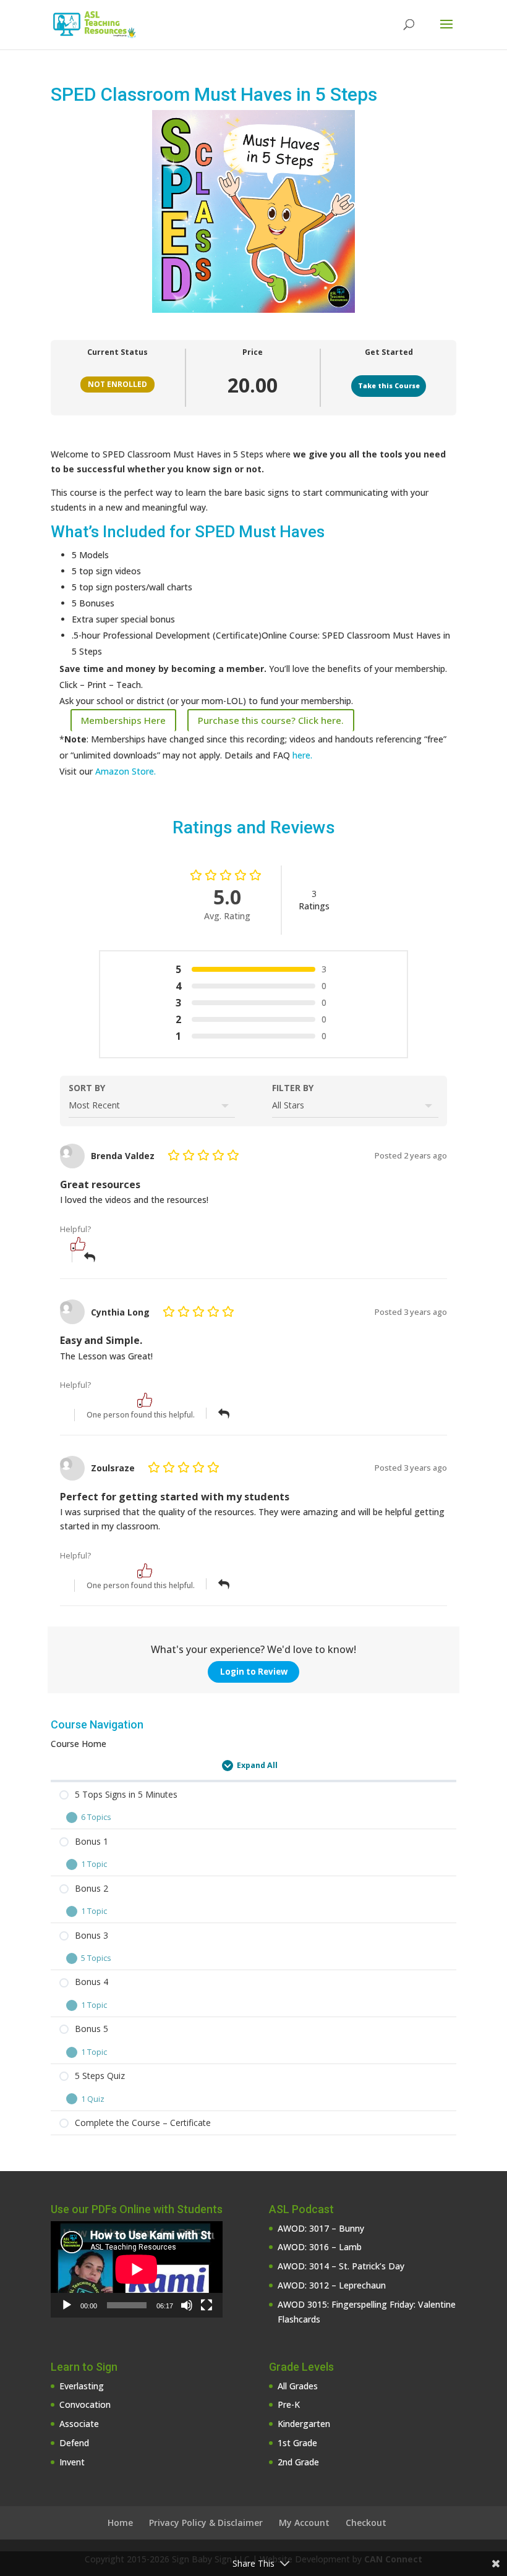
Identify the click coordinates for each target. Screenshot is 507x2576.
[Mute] (187, 2305)
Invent (72, 2462)
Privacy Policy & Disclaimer (206, 2523)
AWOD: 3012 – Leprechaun (332, 2285)
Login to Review (254, 1672)
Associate (79, 2424)
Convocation (85, 2404)
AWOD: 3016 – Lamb (320, 2247)
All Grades (298, 2386)
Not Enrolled (117, 384)
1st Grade (297, 2443)
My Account (304, 2523)
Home (120, 2523)
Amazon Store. (126, 771)
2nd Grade (298, 2462)
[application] (137, 2269)
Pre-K (289, 2404)
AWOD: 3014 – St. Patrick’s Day (341, 2266)
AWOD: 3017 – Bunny (321, 2228)
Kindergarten (304, 2424)
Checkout (366, 2523)
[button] (78, 1244)
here (300, 755)
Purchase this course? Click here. (271, 720)
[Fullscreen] (207, 2305)
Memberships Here (123, 720)
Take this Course (389, 386)
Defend (74, 2443)
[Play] (67, 2305)
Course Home (79, 1744)
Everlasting (82, 2386)
